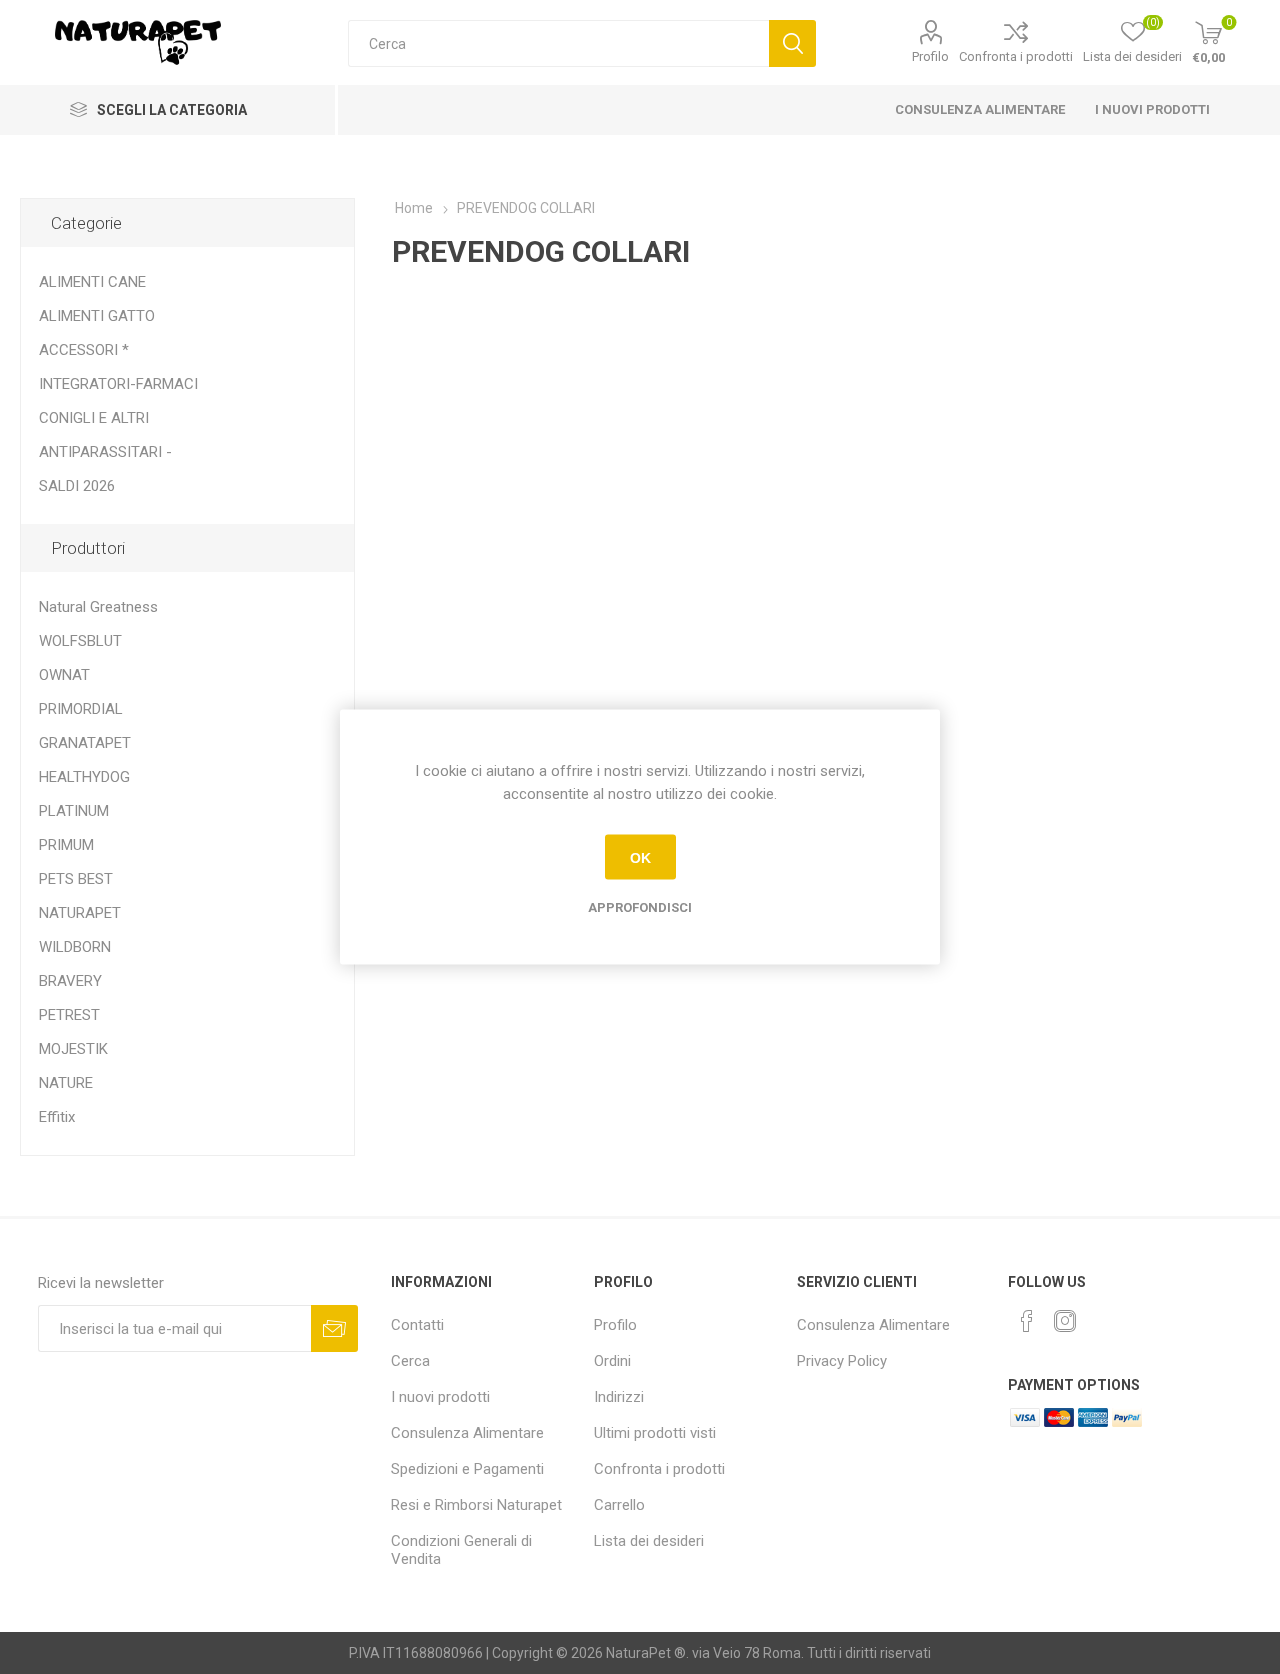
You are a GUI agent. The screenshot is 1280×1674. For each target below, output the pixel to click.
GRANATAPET (85, 743)
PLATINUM (74, 811)
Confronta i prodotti (1016, 56)
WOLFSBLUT (80, 641)
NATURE (66, 1083)
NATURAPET (80, 913)
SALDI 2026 (77, 486)
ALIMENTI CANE (92, 282)
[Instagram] (1065, 1321)
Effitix (57, 1117)
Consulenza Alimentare (980, 109)
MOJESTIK (73, 1049)
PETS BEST (76, 879)
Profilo (930, 56)
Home (414, 208)
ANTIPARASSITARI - (105, 452)
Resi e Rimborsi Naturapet (476, 1505)
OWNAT (64, 675)
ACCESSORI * (84, 350)
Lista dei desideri (649, 1541)
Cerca (792, 43)
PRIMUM (66, 845)
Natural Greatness (98, 607)
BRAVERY (70, 981)
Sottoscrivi (334, 1328)
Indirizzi (619, 1397)
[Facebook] (1027, 1321)
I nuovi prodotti (1152, 109)
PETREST (69, 1015)
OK (640, 857)
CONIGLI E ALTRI (94, 418)
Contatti (417, 1325)
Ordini (612, 1361)
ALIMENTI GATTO (97, 316)
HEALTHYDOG (84, 777)
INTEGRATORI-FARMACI (118, 384)
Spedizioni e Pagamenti (467, 1469)
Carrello (619, 1505)
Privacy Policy (842, 1361)
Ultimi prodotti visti (655, 1433)
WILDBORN (75, 947)
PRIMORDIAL (81, 709)
